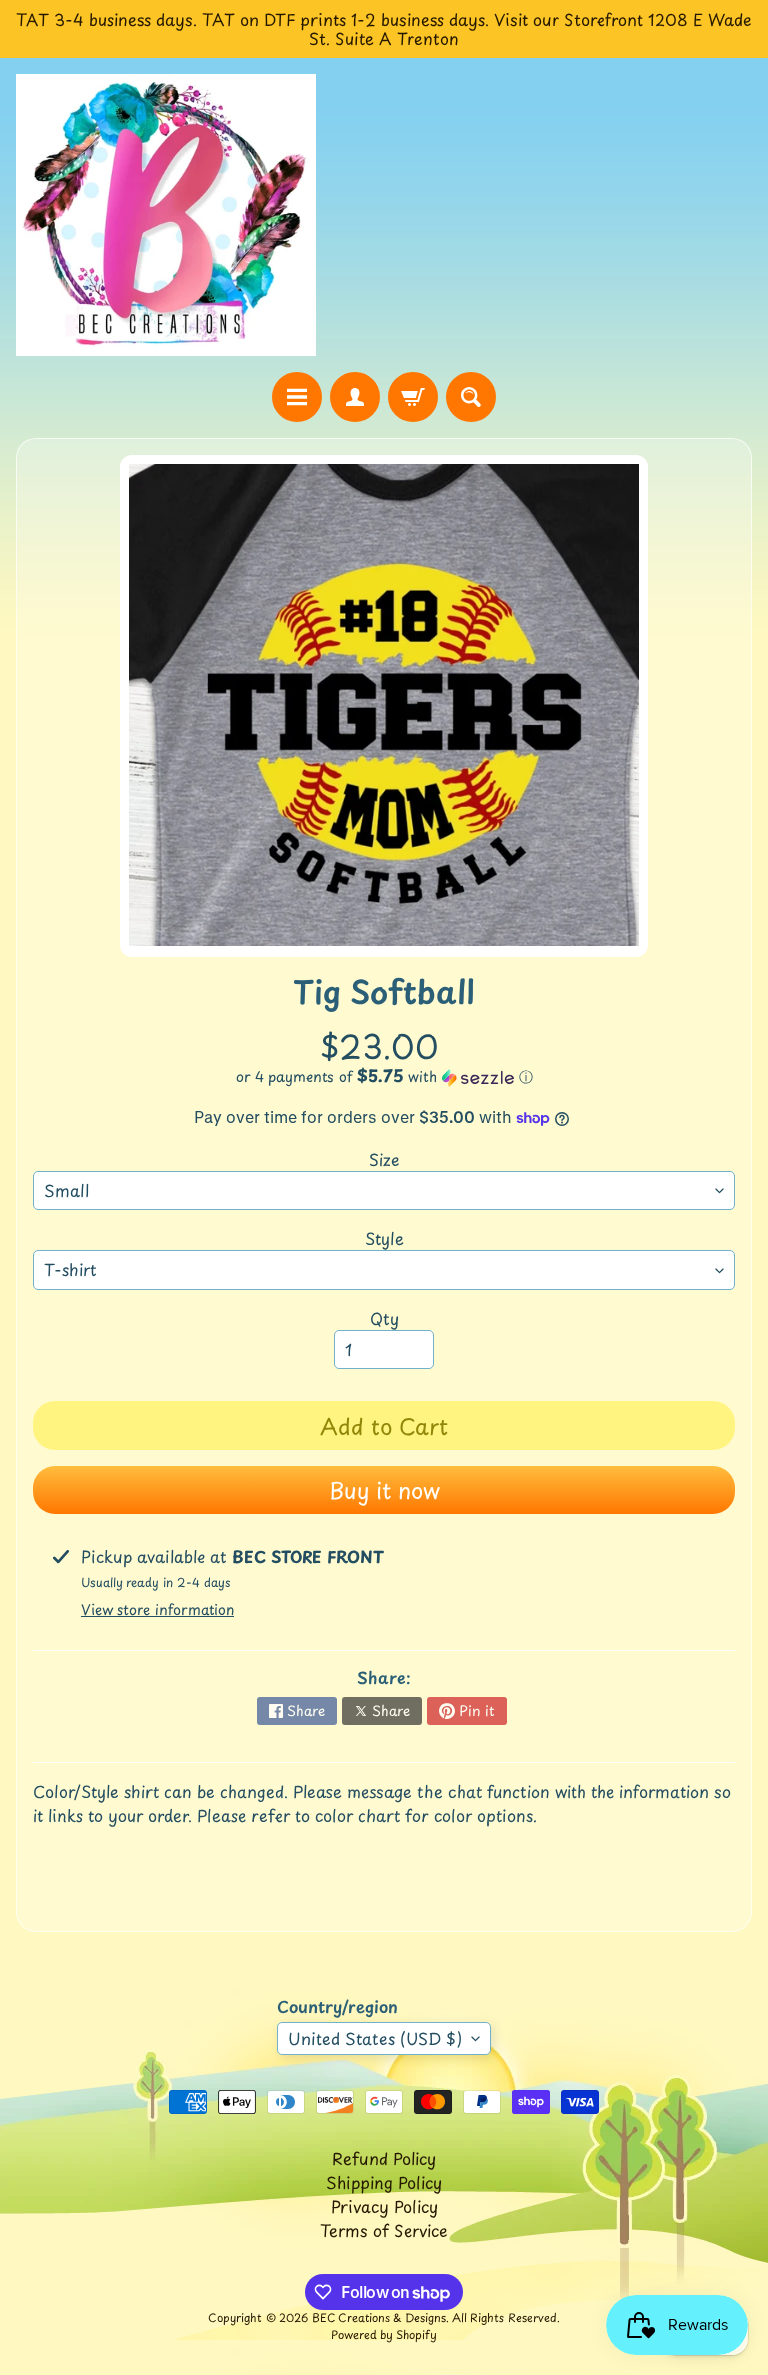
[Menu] (297, 397)
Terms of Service (384, 2230)
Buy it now (384, 1489)
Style (384, 1238)
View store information (157, 1609)
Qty (384, 1318)
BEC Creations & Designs (379, 2317)
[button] (384, 1076)
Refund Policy (384, 2158)
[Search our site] (471, 397)
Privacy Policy (384, 2206)
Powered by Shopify (384, 2334)
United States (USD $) (375, 2038)
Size (384, 1159)
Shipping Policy (384, 2182)
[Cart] (413, 397)
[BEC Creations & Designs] (166, 214)
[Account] (355, 397)
